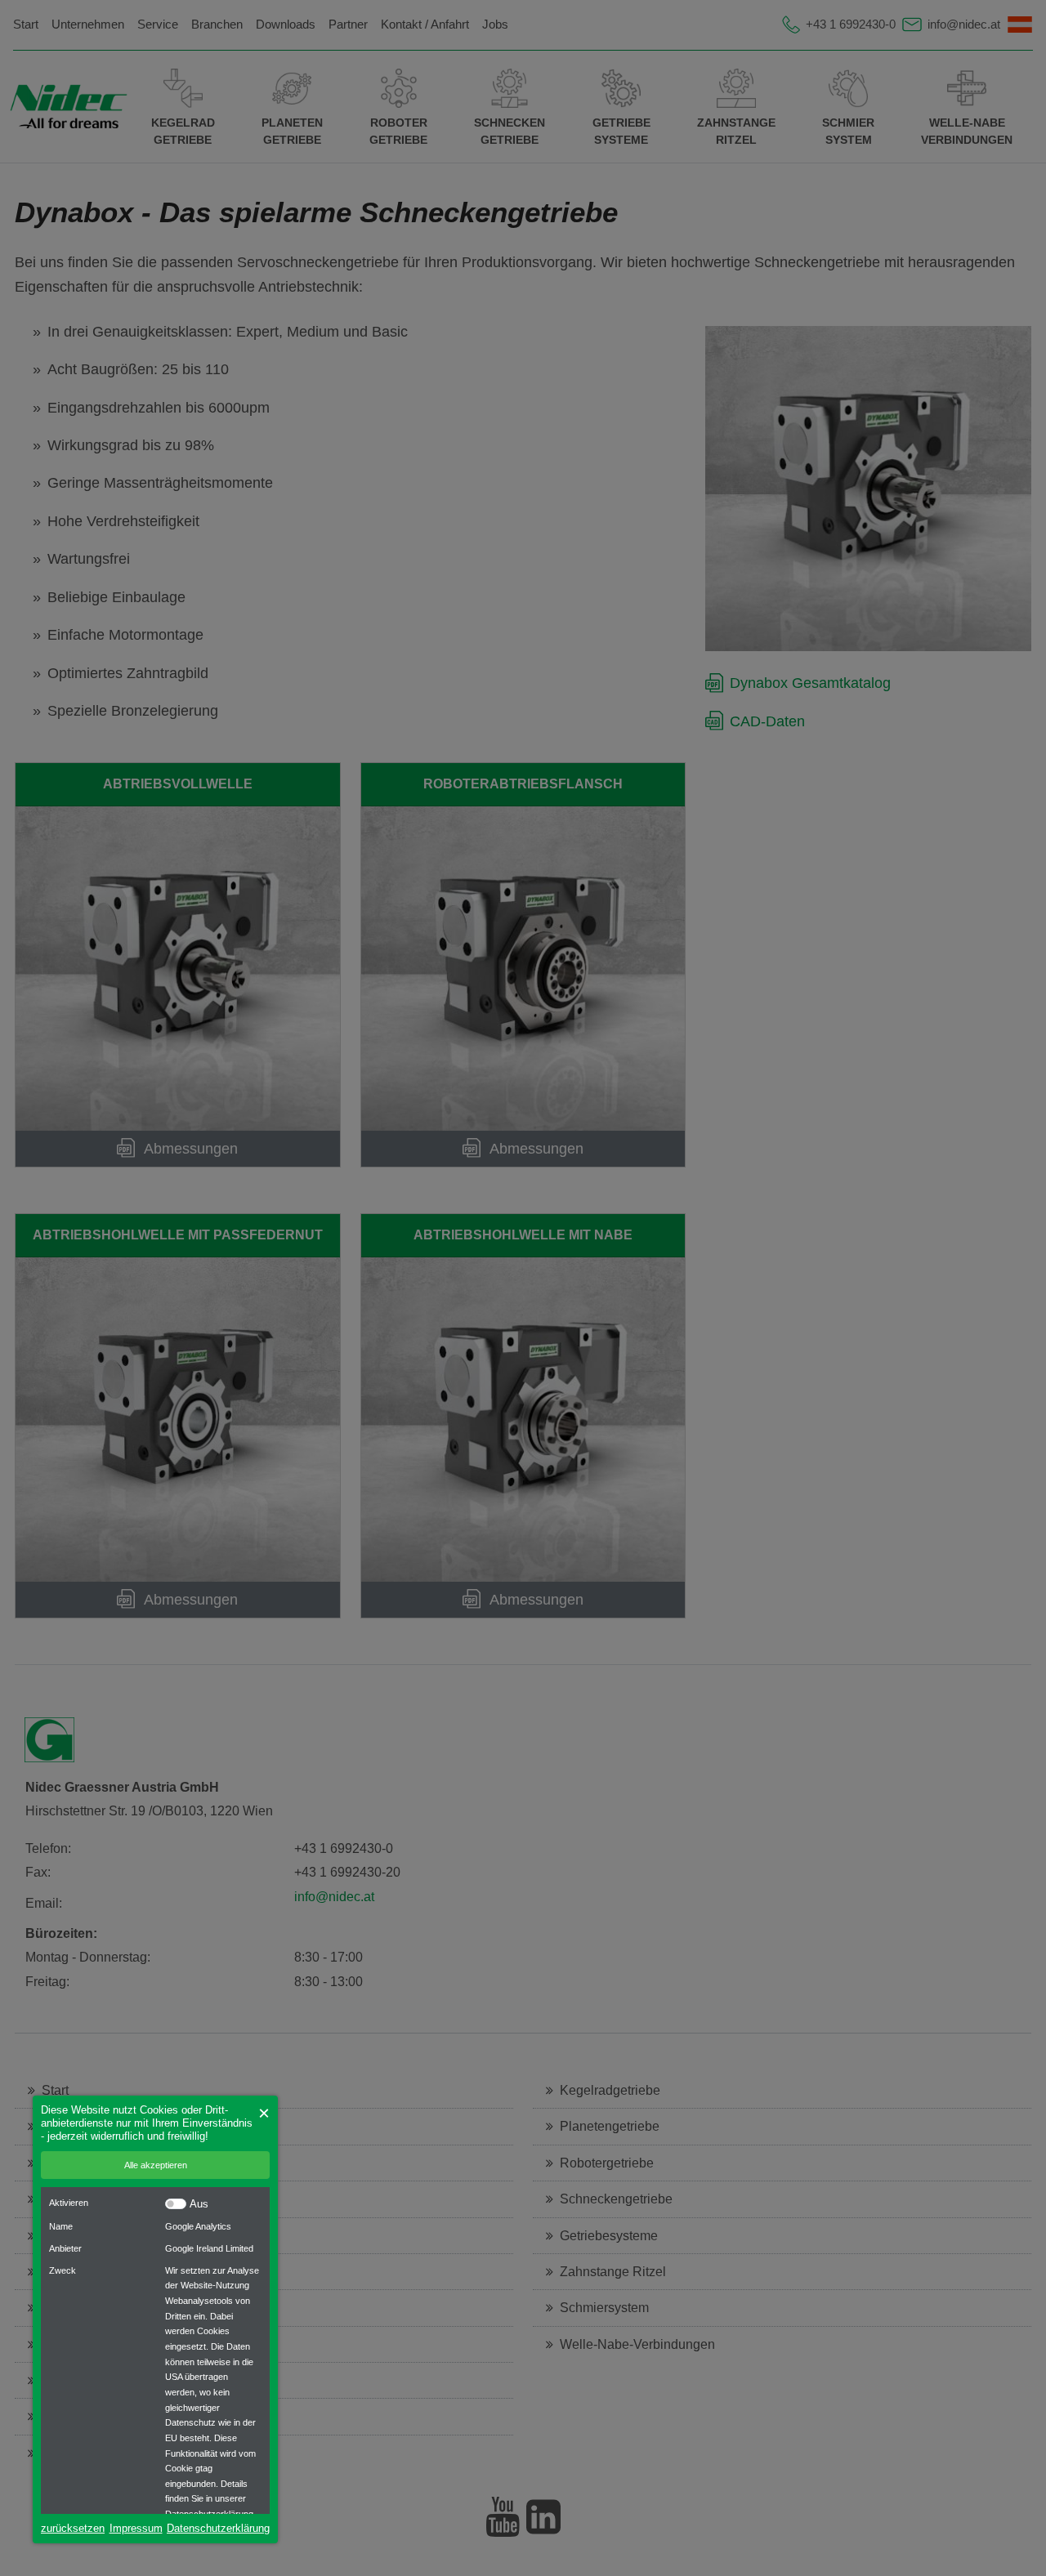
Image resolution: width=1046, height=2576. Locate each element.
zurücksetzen (73, 2528)
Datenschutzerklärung (218, 2528)
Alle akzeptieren (156, 2165)
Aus (199, 2204)
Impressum (136, 2528)
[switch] (176, 2204)
